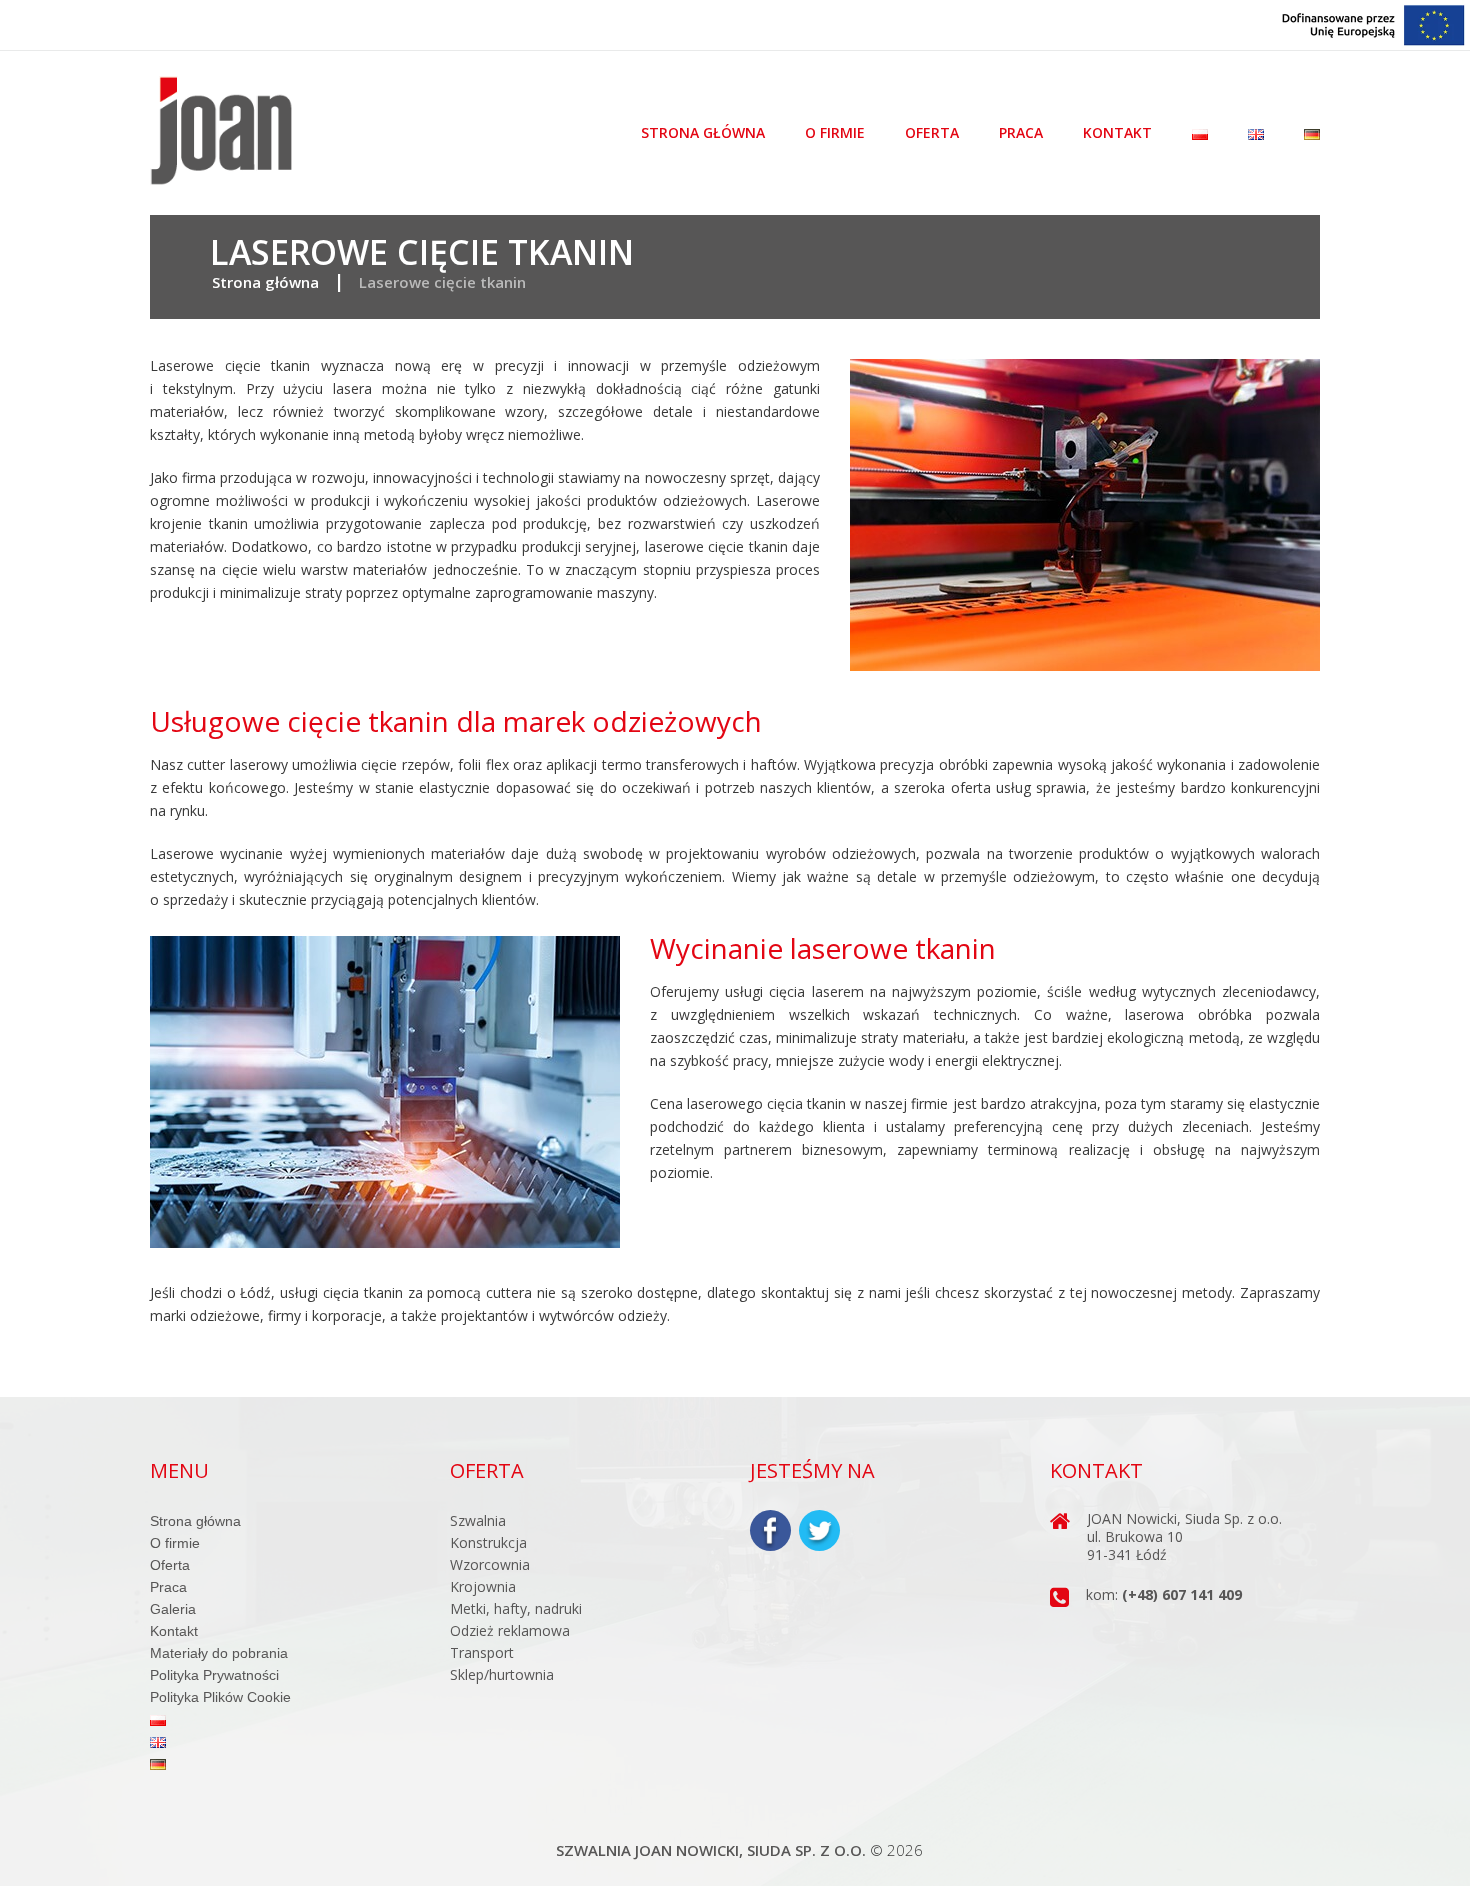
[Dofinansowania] (1374, 23)
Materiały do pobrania (219, 1653)
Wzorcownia (490, 1564)
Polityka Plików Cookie (220, 1697)
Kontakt (1117, 133)
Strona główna (703, 133)
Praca (1021, 133)
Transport (482, 1652)
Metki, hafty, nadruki (516, 1608)
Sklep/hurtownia (502, 1674)
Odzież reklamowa (510, 1630)
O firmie (835, 133)
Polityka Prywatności (214, 1675)
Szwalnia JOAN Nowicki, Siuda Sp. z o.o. (711, 1850)
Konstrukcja (488, 1542)
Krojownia (483, 1586)
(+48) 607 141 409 (1182, 1594)
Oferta (932, 133)
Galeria (173, 1609)
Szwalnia (478, 1520)
